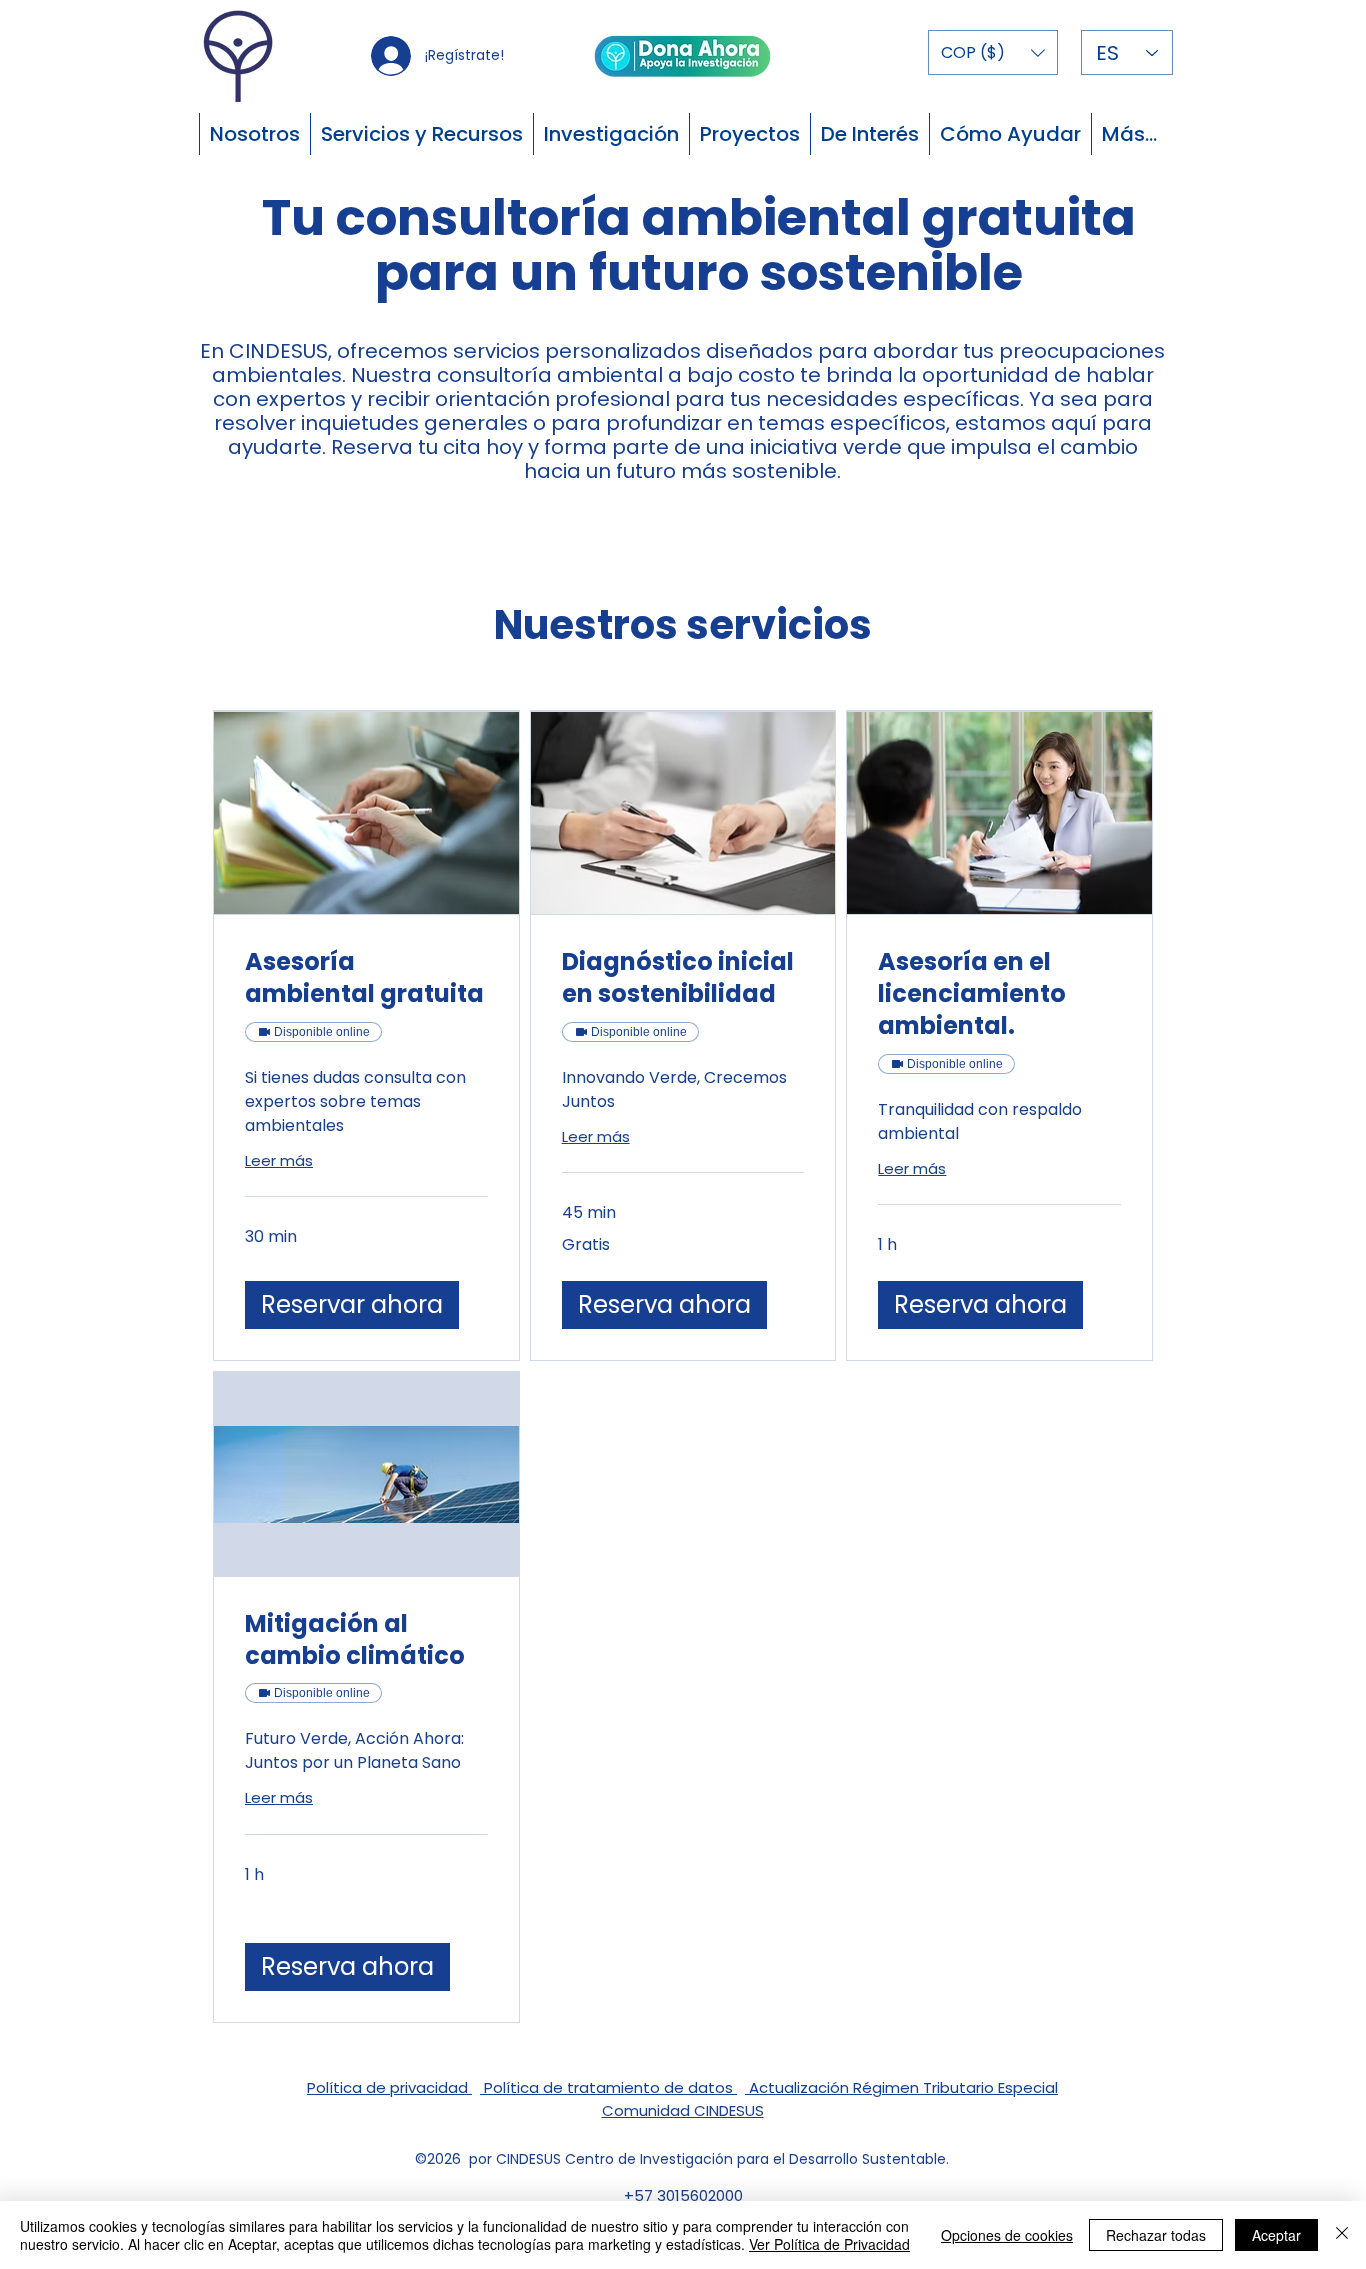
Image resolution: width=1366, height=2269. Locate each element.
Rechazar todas (1156, 2235)
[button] (993, 52)
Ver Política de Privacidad (829, 2244)
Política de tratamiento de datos (608, 2087)
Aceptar (1276, 2235)
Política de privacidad (389, 2087)
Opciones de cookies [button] (1007, 2235)
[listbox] (993, 52)
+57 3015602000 (683, 2195)
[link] (366, 978)
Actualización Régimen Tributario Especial (901, 2087)
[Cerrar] (1342, 2235)
